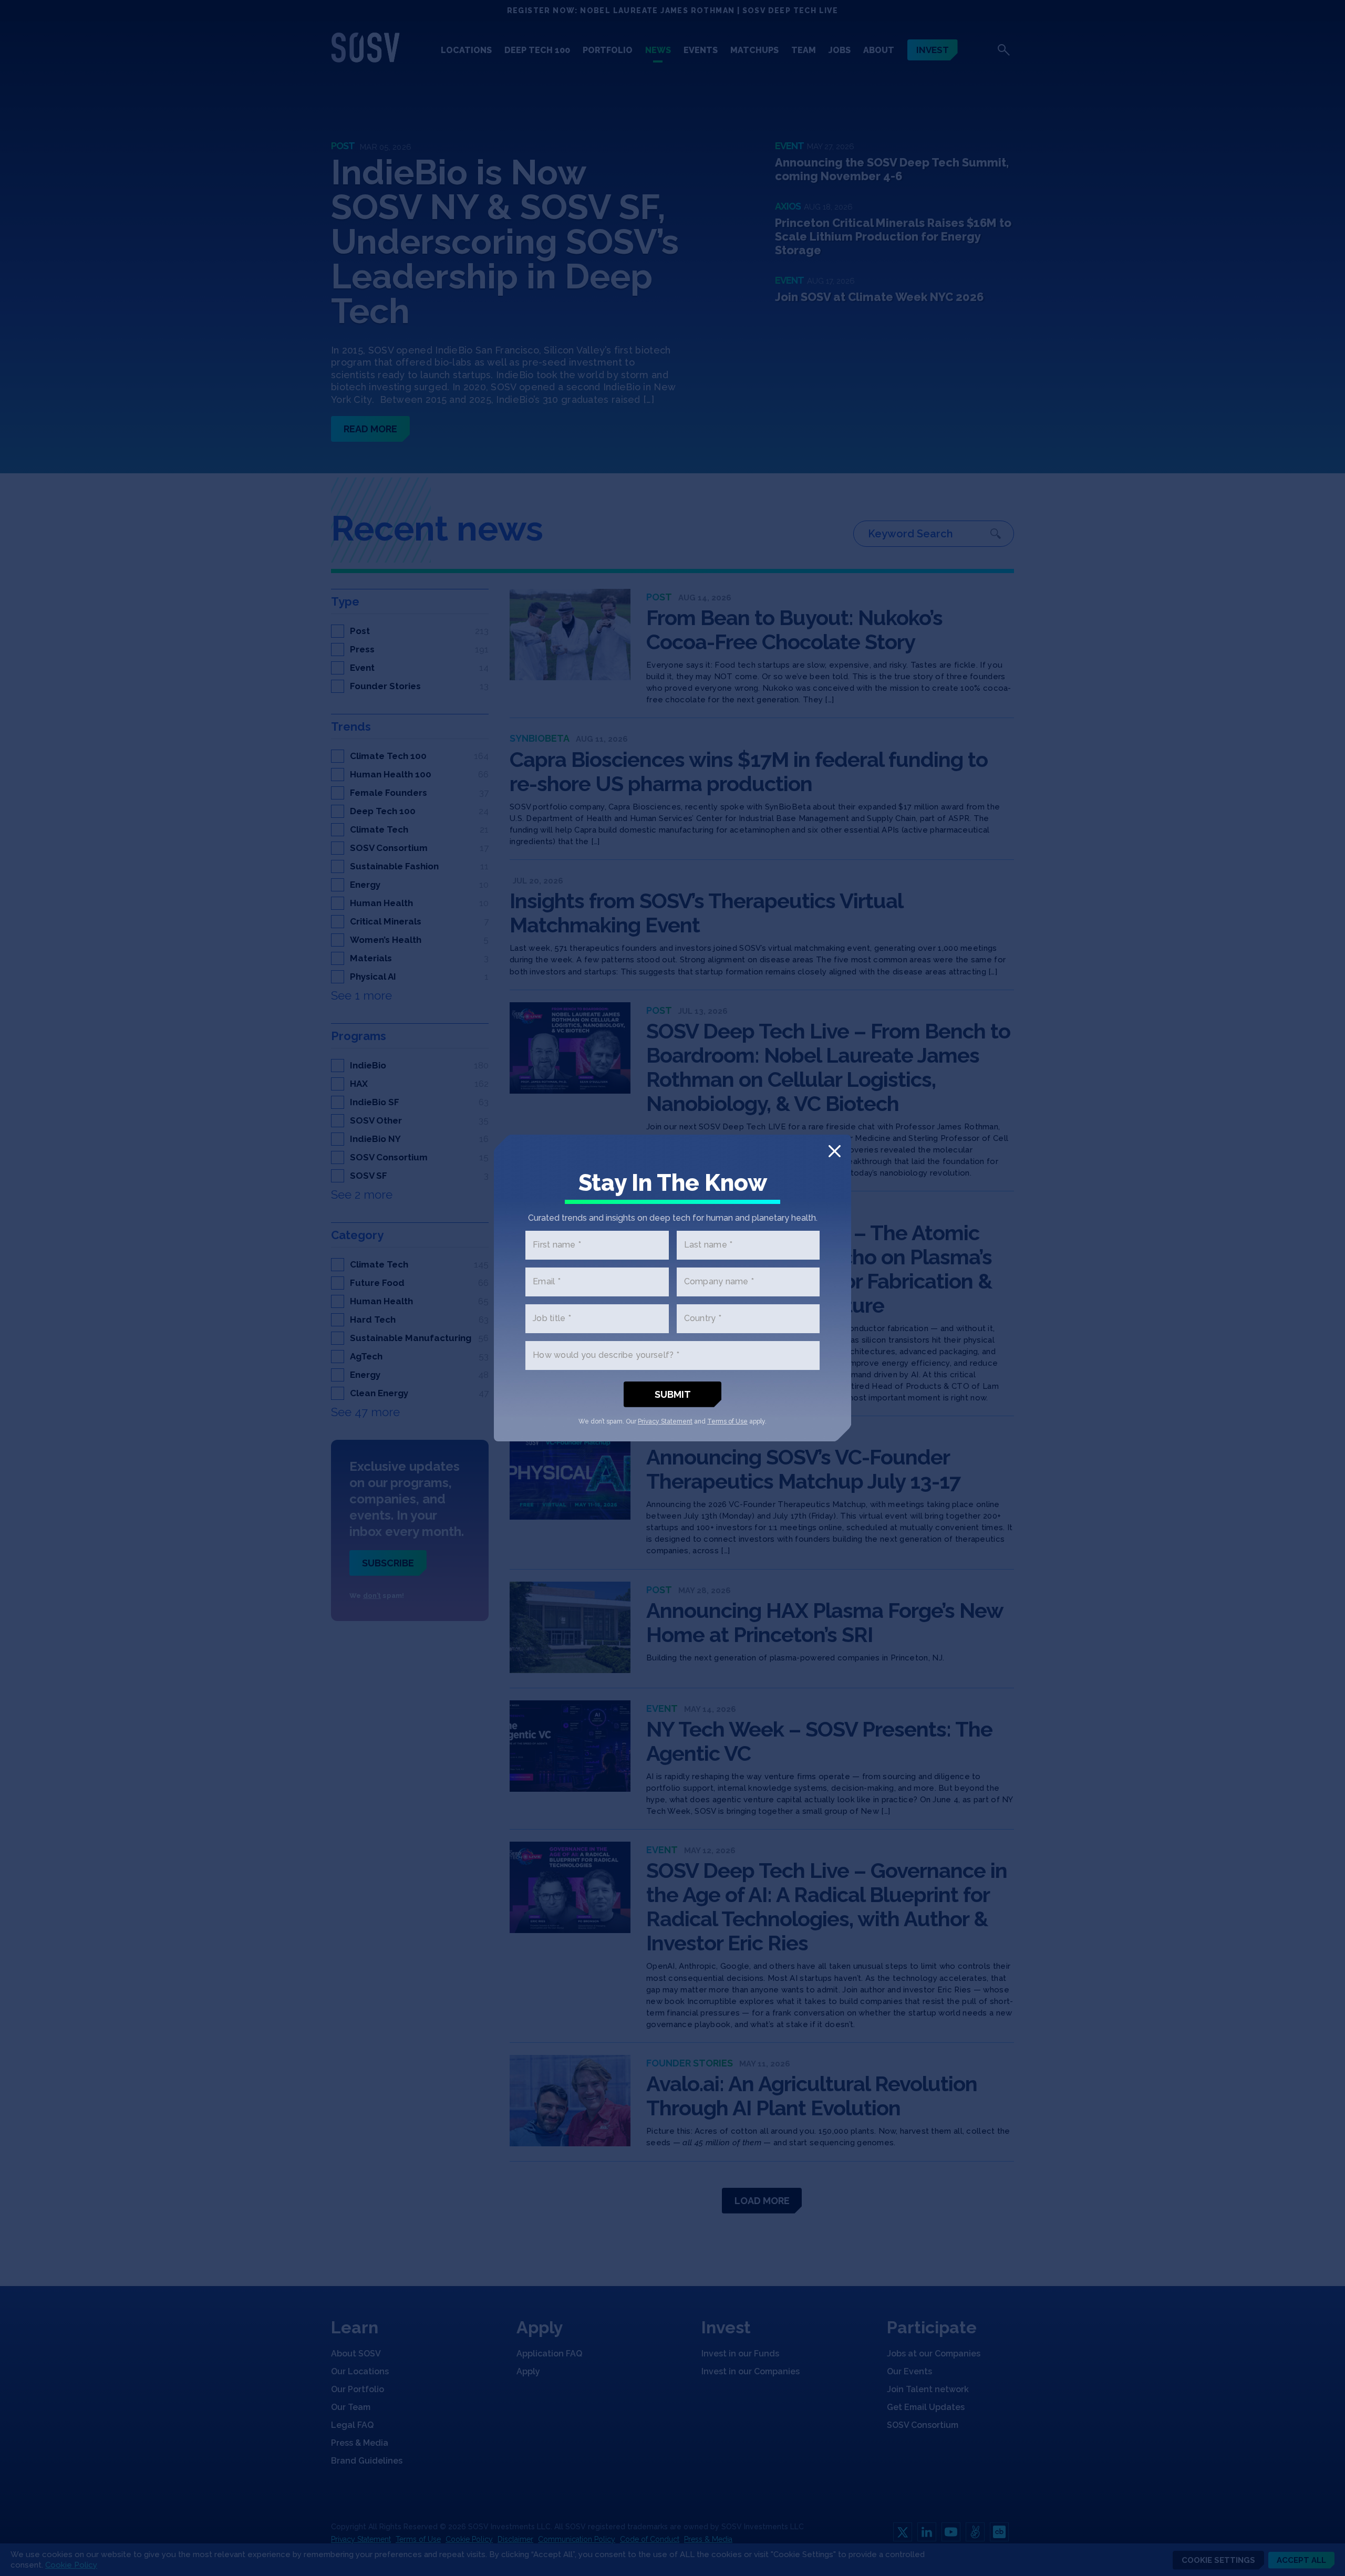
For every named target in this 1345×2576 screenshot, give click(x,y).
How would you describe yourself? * (606, 1355)
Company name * (719, 1282)
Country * (703, 1319)
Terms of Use (727, 1421)
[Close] (835, 1151)
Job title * (552, 1319)
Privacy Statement (665, 1421)
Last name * (708, 1245)
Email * (547, 1282)
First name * (557, 1245)
